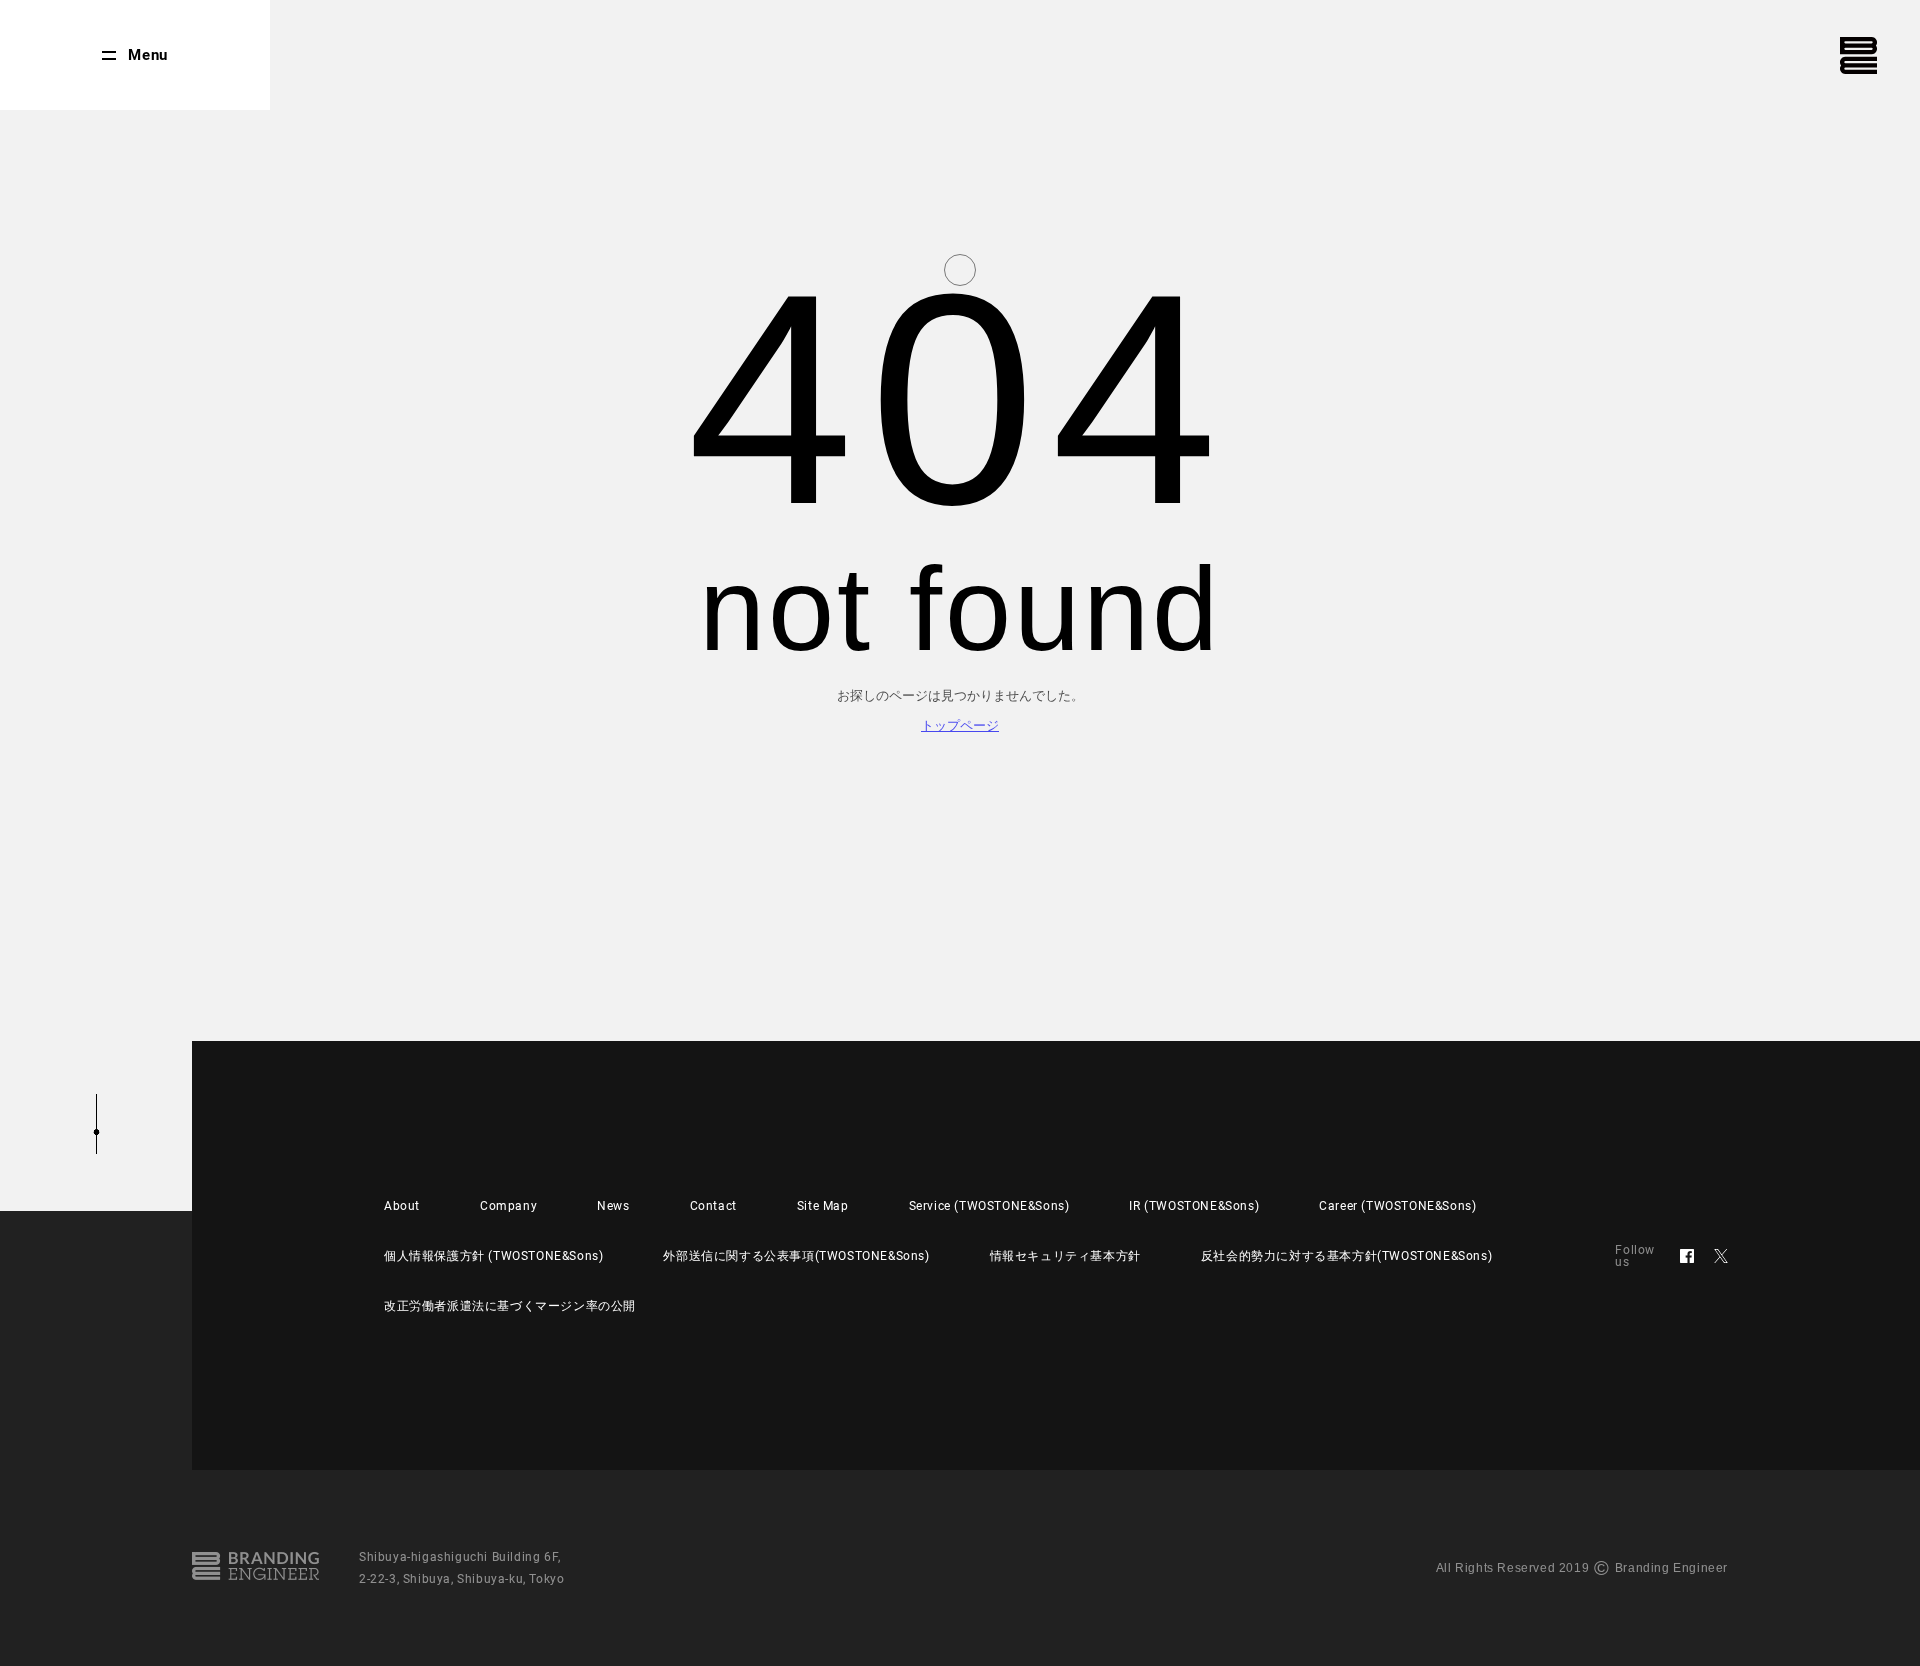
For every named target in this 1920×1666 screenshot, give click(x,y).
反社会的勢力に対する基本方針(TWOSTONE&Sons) (1346, 1256)
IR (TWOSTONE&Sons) (1194, 1206)
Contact (713, 1206)
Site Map (823, 1206)
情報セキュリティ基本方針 (1065, 1256)
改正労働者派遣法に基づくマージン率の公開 (510, 1306)
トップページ (960, 725)
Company (508, 1206)
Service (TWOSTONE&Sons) (989, 1206)
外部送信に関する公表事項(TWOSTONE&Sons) (796, 1256)
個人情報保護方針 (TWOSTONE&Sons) (493, 1256)
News (613, 1206)
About (402, 1206)
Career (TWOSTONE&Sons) (1397, 1206)
